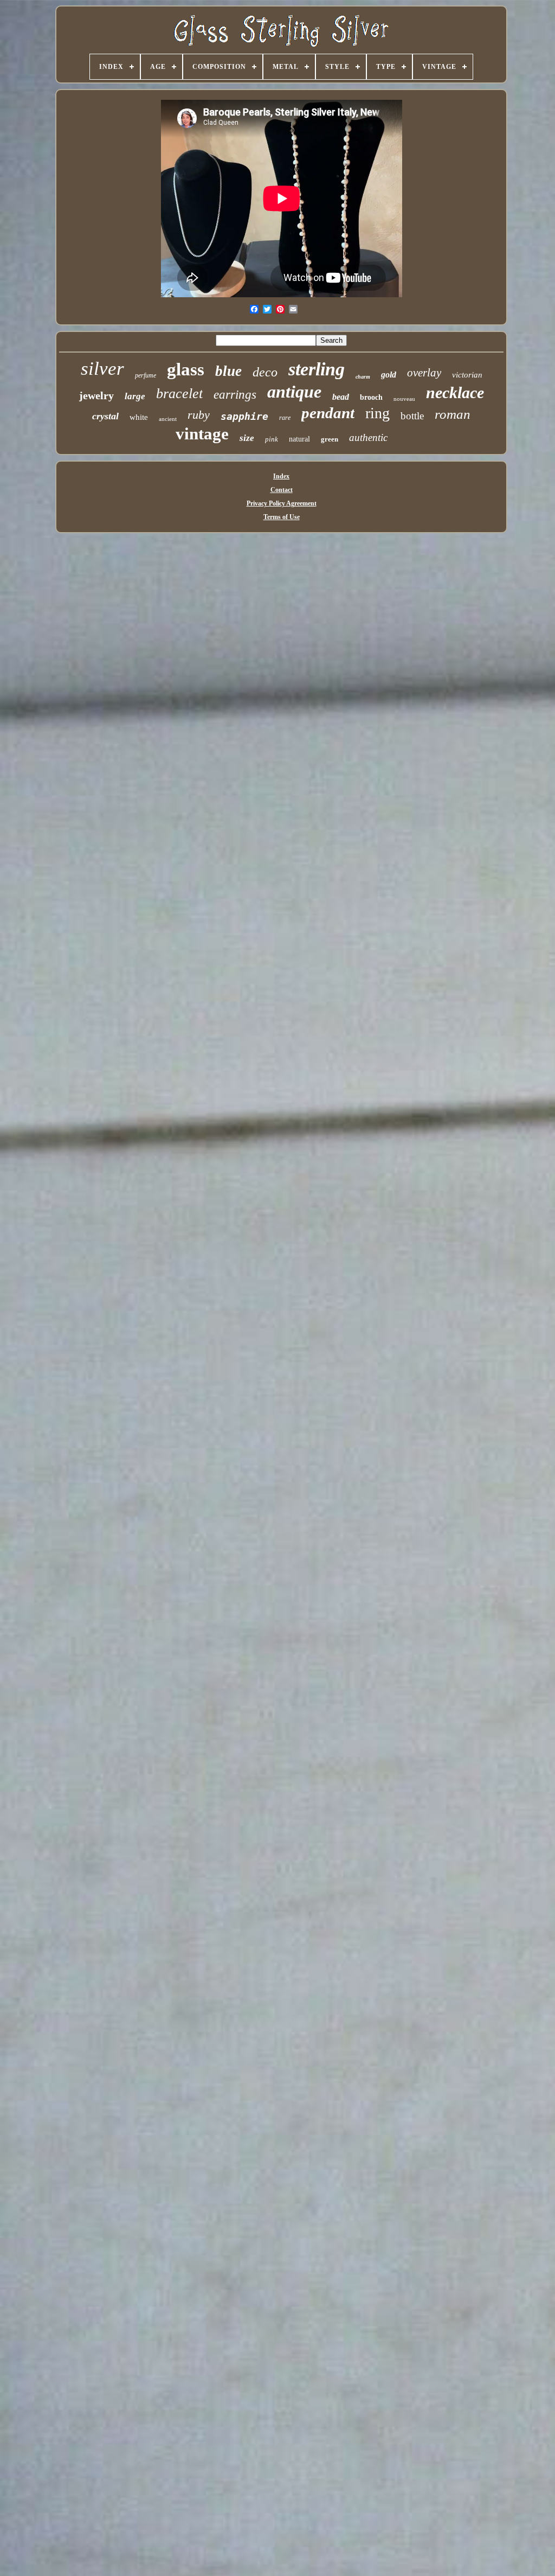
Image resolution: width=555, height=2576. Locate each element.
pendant (328, 413)
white (139, 417)
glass (186, 369)
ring (377, 413)
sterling (317, 369)
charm (363, 377)
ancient (168, 419)
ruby (199, 415)
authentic (368, 437)
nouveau (404, 399)
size (247, 438)
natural (299, 439)
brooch (371, 397)
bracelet (179, 394)
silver (102, 369)
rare (285, 418)
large (135, 396)
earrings (235, 395)
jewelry (96, 395)
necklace (455, 392)
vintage (202, 434)
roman (453, 414)
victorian (467, 375)
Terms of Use (282, 517)
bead (341, 397)
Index (281, 476)
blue (228, 371)
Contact (282, 490)
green (330, 439)
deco (265, 372)
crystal (105, 416)
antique (294, 392)
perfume (146, 375)
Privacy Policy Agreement (282, 503)
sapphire (244, 416)
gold (389, 375)
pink (272, 439)
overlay (424, 373)
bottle (412, 416)
